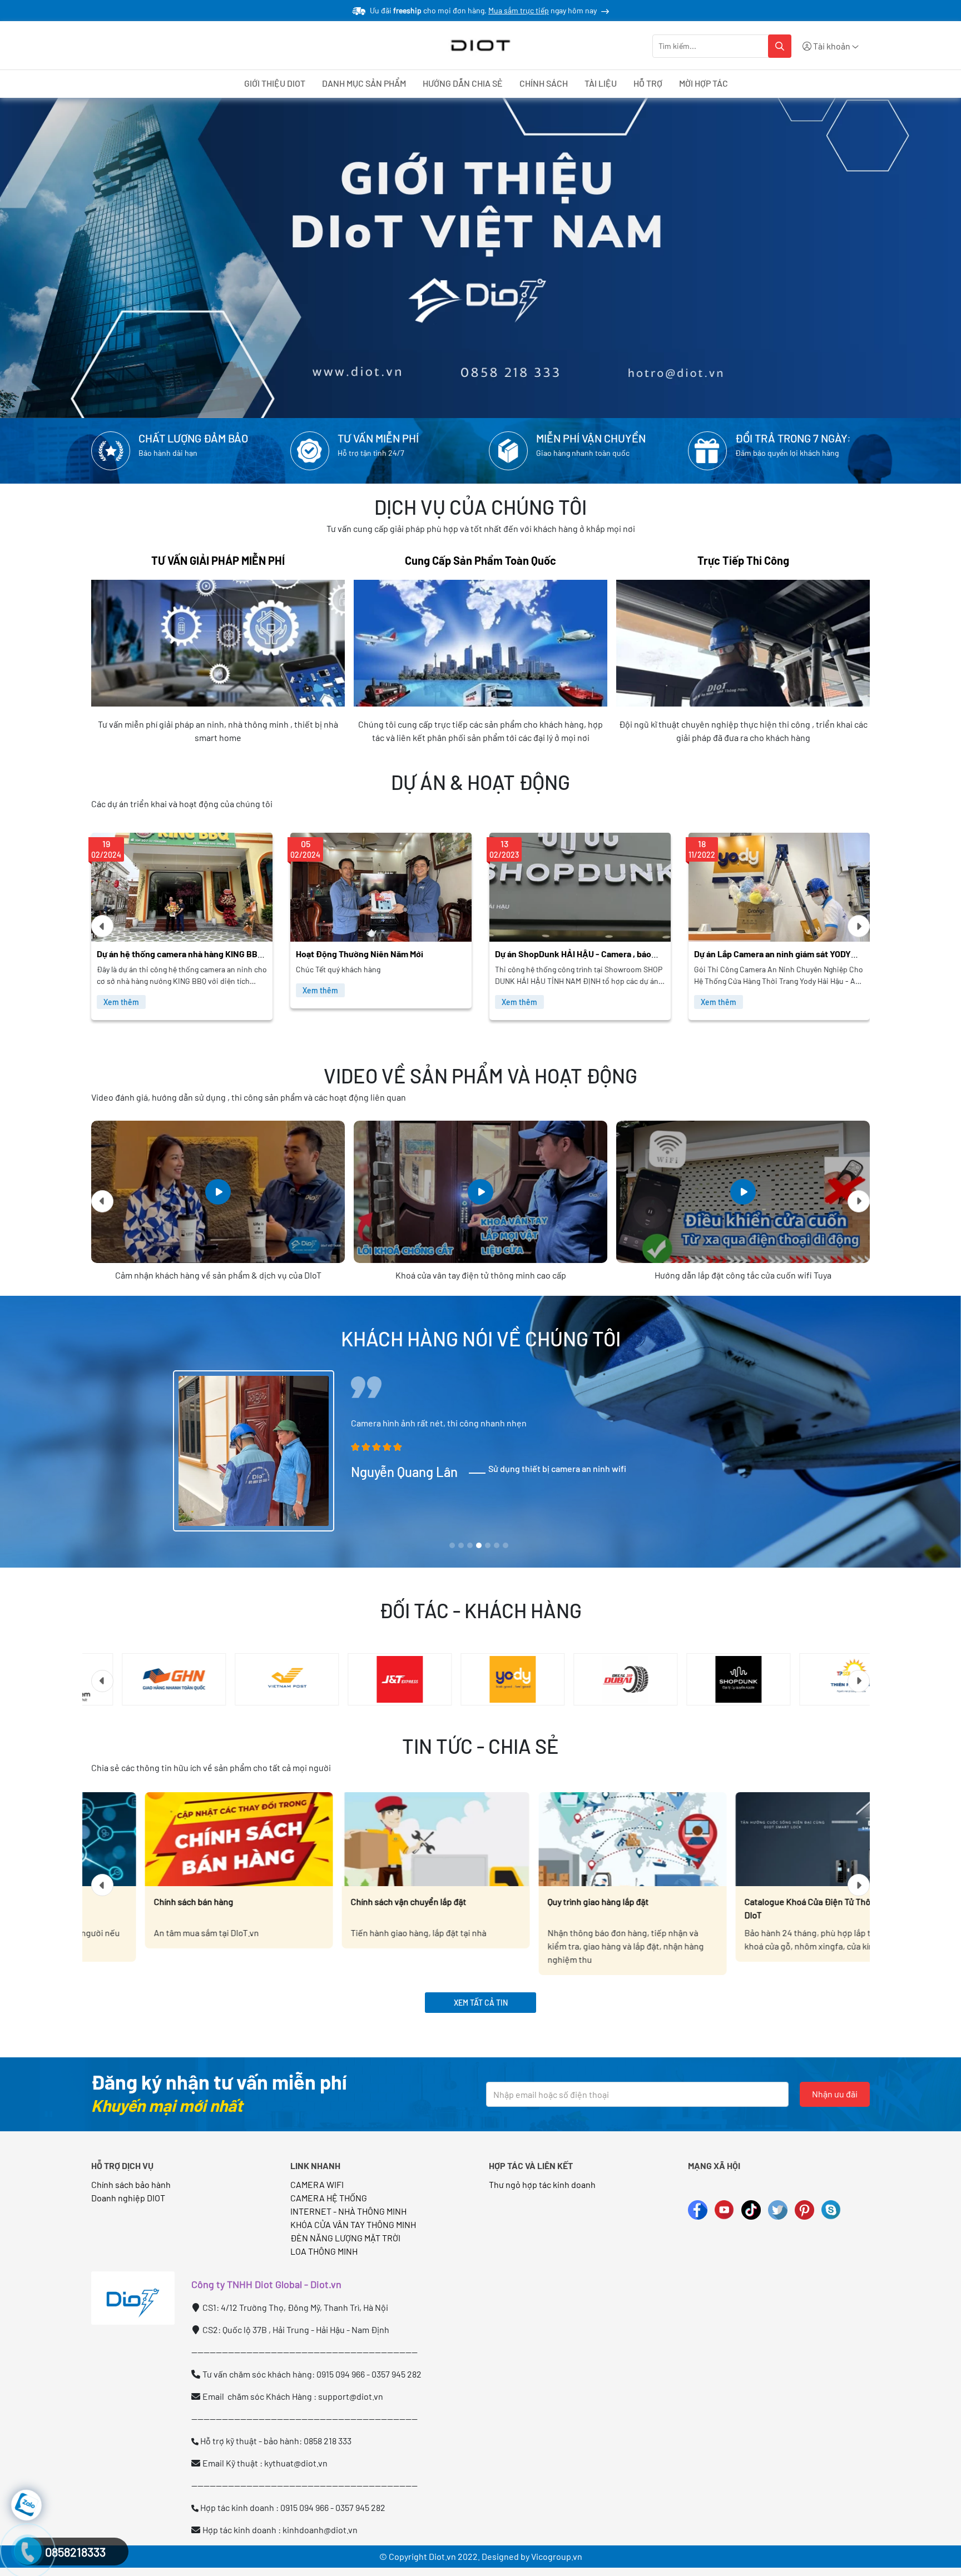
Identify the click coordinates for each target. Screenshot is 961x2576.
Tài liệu (601, 83)
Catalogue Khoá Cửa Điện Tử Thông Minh (769, 1901)
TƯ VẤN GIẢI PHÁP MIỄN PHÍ (218, 560)
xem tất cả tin (481, 2003)
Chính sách (544, 83)
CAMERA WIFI (317, 2184)
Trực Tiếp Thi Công (743, 560)
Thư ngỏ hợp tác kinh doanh (543, 2184)
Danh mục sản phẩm (364, 83)
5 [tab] (488, 1546)
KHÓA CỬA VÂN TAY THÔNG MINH (353, 2224)
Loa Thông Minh (324, 2251)
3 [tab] (470, 1546)
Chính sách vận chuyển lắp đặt (158, 1901)
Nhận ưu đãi (835, 2094)
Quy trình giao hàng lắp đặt (348, 1901)
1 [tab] (452, 1546)
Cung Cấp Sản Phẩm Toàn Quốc (481, 560)
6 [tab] (497, 1546)
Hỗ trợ (648, 83)
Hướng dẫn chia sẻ (463, 83)
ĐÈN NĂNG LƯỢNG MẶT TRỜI (345, 2238)
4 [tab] (479, 1546)
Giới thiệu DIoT (275, 83)
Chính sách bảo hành (131, 2184)
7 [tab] (506, 1546)
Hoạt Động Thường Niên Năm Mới (160, 954)
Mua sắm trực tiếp (519, 10)
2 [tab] (461, 1546)
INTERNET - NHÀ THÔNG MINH (348, 2211)
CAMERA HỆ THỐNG (329, 2198)
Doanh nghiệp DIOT (128, 2198)
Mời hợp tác (704, 83)
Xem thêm (121, 990)
